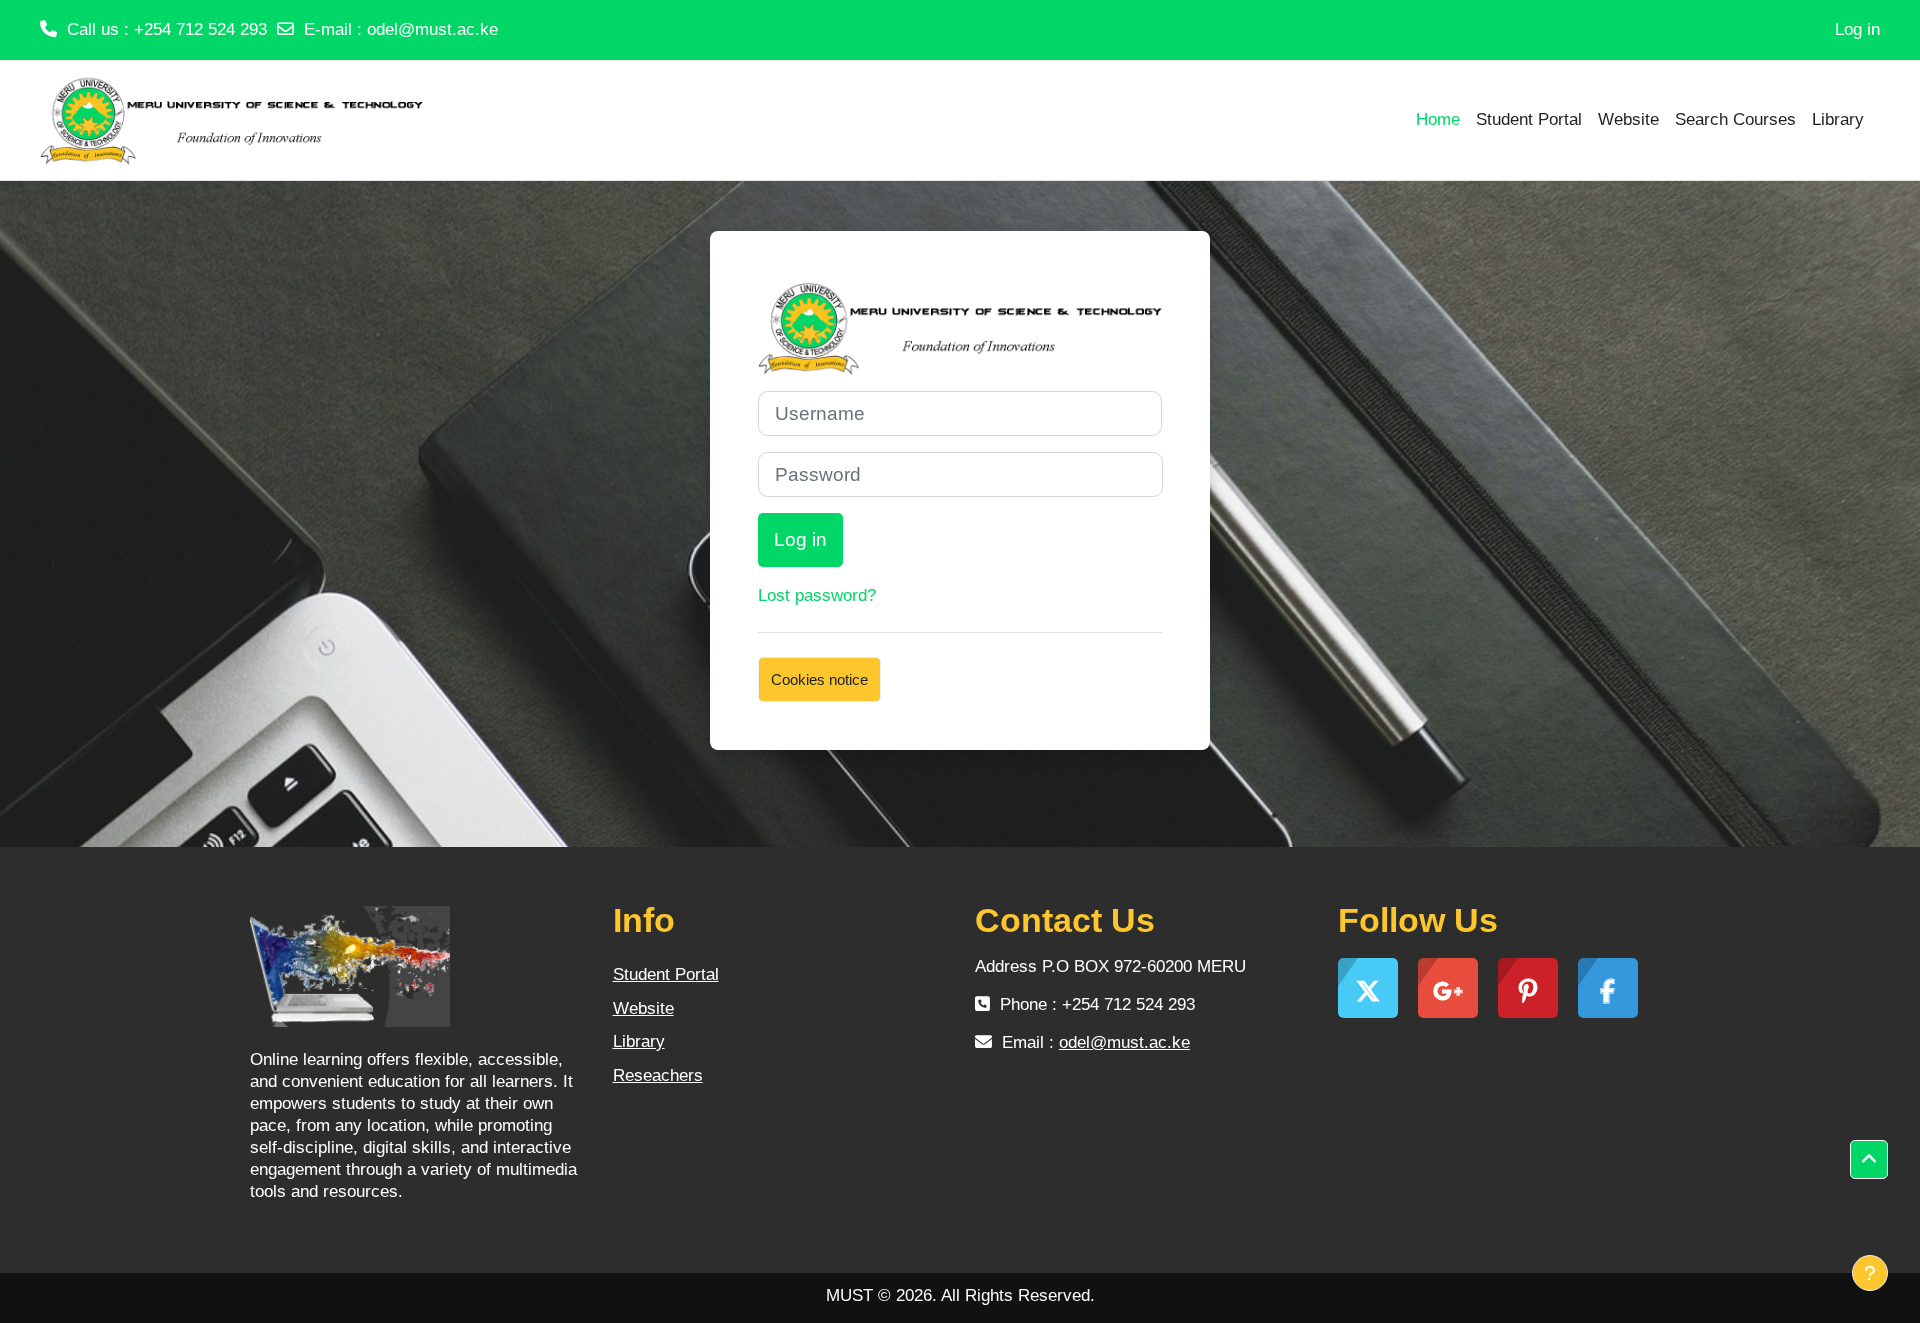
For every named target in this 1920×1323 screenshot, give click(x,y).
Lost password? (817, 595)
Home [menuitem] (1438, 119)
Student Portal (666, 974)
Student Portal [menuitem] (1529, 119)
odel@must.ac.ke (432, 29)
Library (639, 1041)
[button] (1869, 1160)
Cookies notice (819, 679)
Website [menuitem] (1628, 119)
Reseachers (658, 1075)
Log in (1857, 29)
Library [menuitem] (1838, 119)
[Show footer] (1870, 1273)
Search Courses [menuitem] (1735, 119)
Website (643, 1008)
